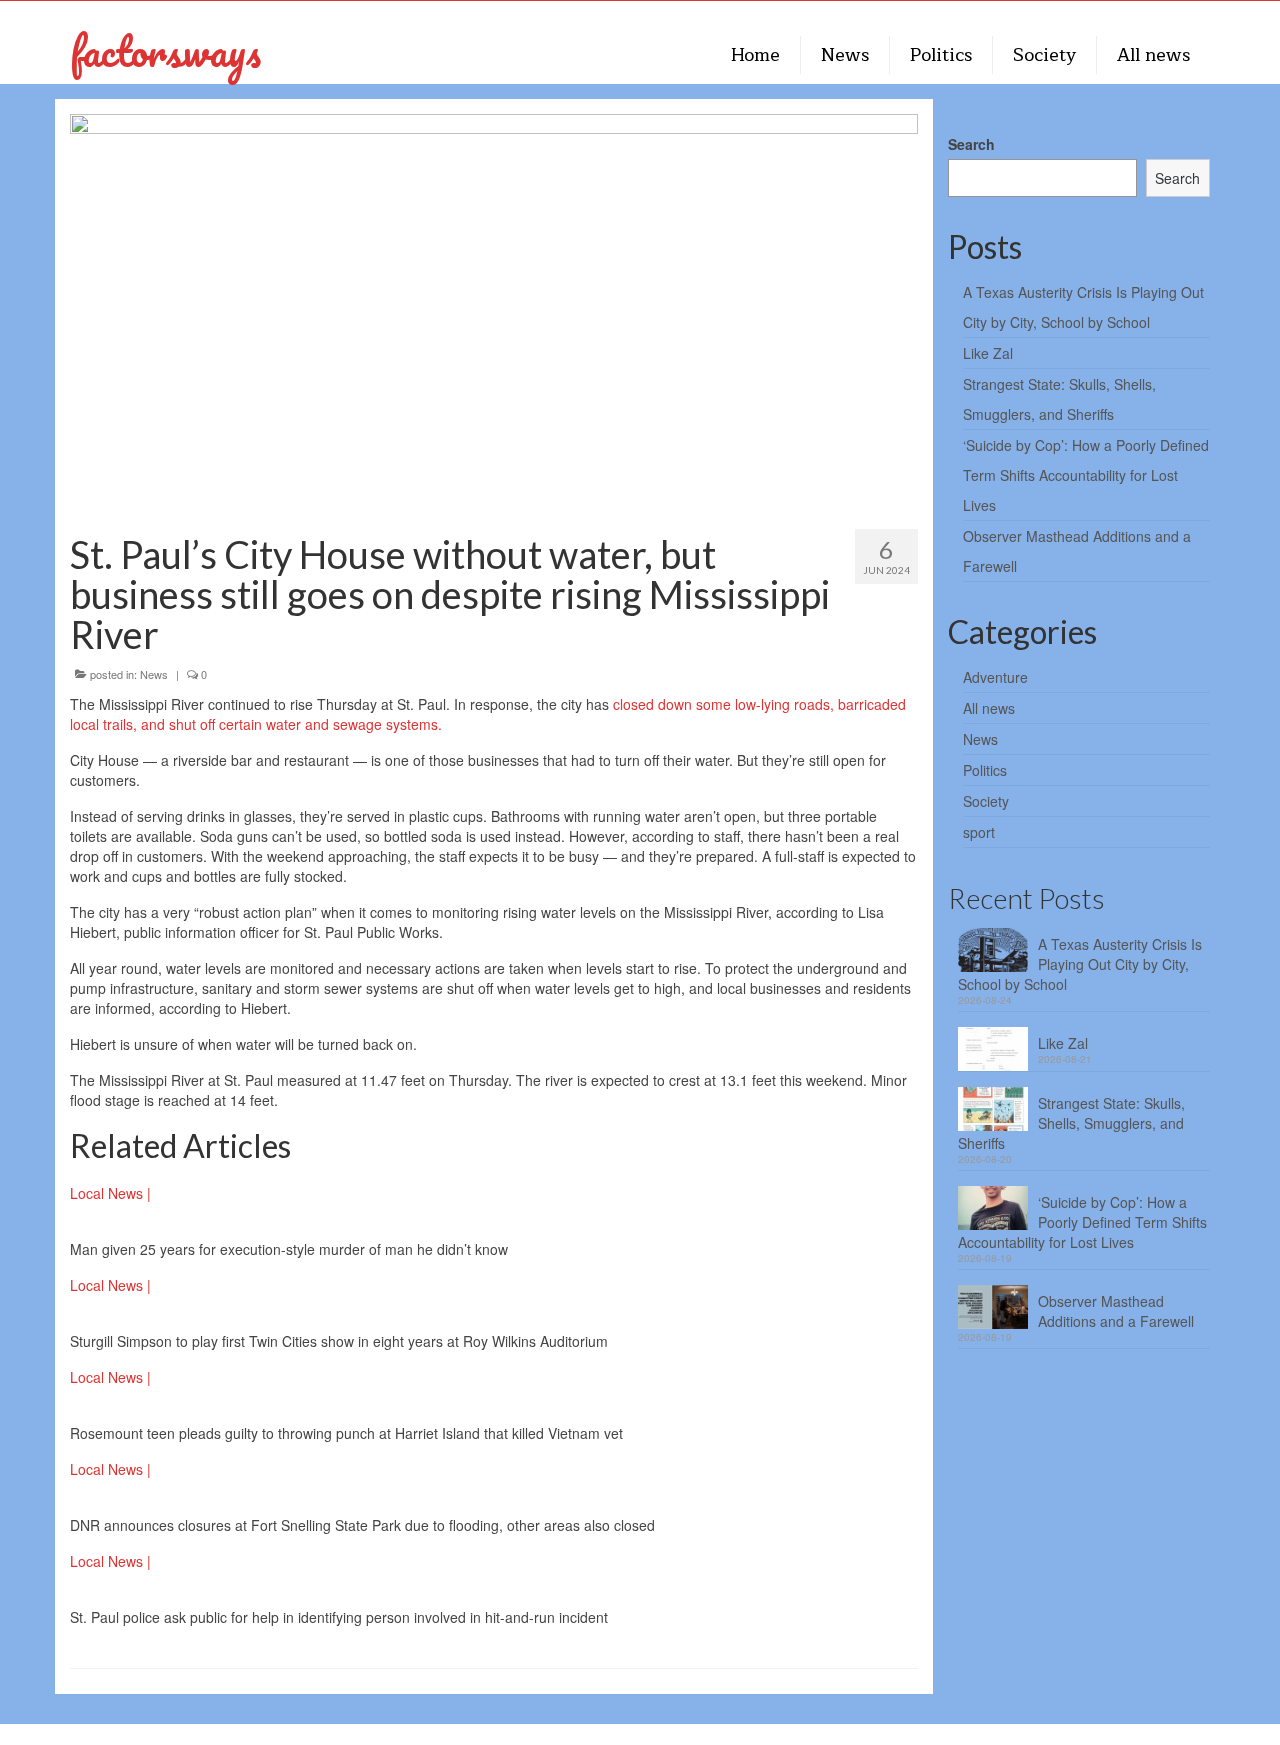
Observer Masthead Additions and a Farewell (1116, 1311)
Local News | (110, 1193)
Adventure (995, 677)
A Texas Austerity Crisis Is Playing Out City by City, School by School (1080, 964)
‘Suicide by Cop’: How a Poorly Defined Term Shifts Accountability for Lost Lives (1086, 475)
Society (986, 801)
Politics (985, 770)
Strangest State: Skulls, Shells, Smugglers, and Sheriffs (1071, 1123)
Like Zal (988, 353)
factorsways (165, 50)
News (154, 674)
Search (971, 144)
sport (979, 832)
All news (989, 708)
